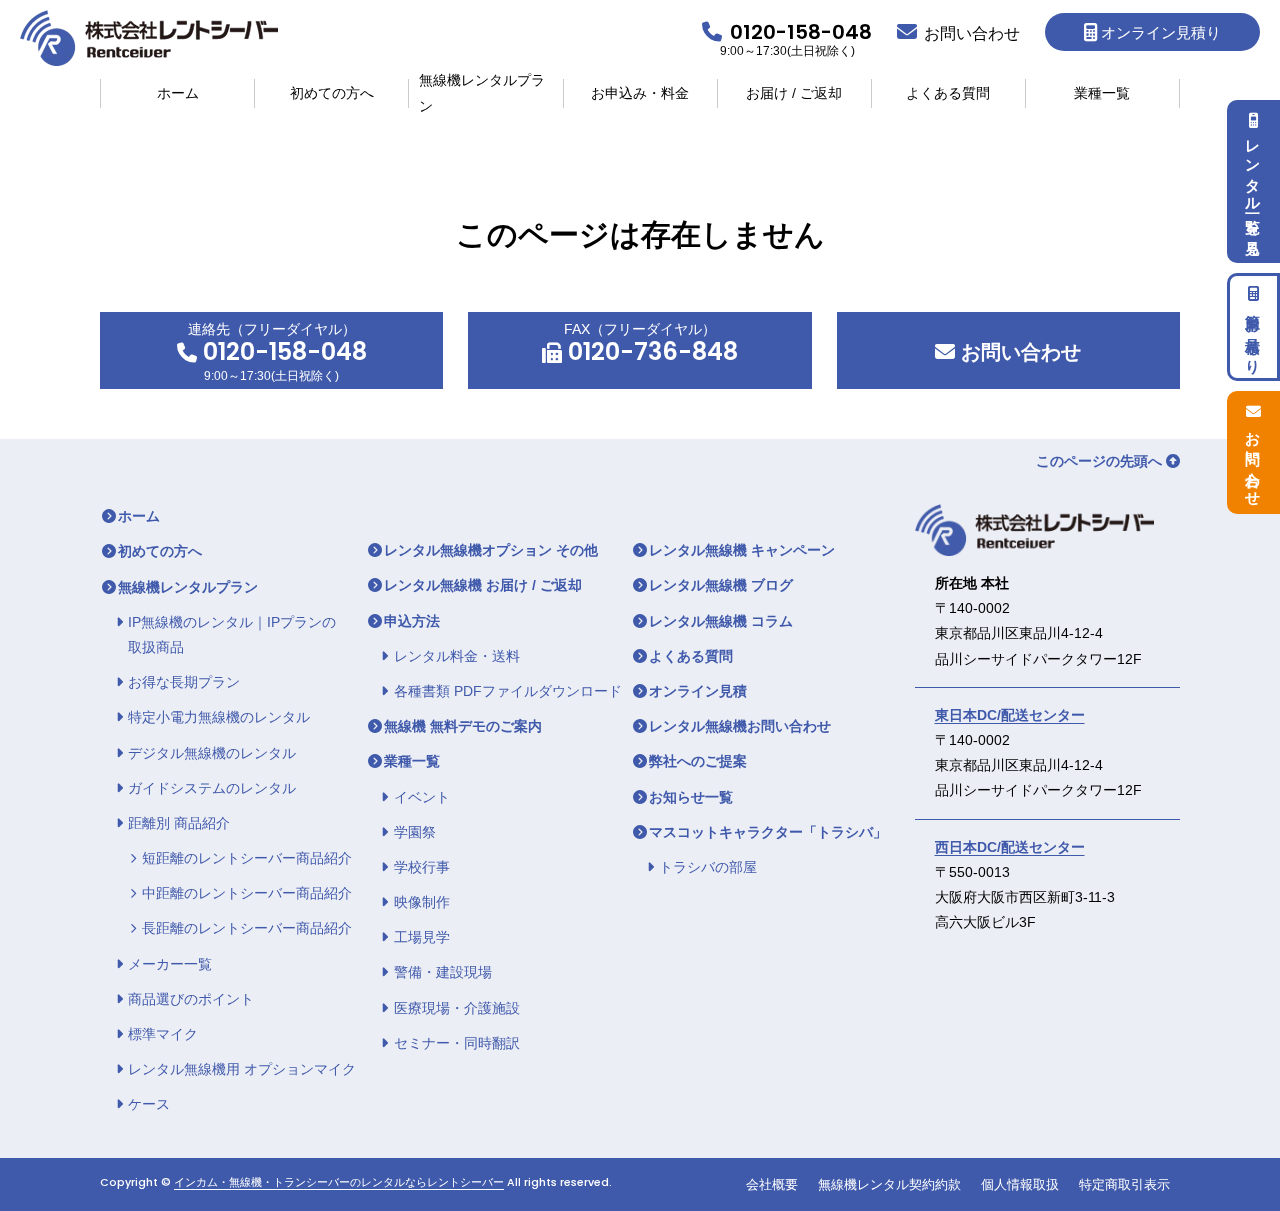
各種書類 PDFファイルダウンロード (508, 691)
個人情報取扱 (1020, 1184)
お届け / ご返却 (794, 93)
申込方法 (412, 621)
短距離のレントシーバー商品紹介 (247, 858)
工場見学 (422, 937)
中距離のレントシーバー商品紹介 (247, 893)
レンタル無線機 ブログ (721, 585)
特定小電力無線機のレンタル (219, 717)
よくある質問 (948, 93)
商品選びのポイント (191, 999)
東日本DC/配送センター (1010, 715)
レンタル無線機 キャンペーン (742, 550)
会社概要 (772, 1184)
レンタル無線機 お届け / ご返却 (483, 585)
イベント (422, 797)
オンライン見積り (1161, 32)
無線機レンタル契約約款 (889, 1184)
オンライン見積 (698, 691)
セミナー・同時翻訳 (457, 1043)
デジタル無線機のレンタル (212, 753)
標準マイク (163, 1034)
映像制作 (422, 902)
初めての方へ (332, 93)
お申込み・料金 (640, 93)
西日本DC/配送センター (1010, 847)
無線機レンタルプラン (482, 93)
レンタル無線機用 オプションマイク (242, 1069)
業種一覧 (1102, 93)
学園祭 (415, 832)
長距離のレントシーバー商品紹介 (247, 928)
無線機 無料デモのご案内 (463, 726)
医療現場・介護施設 (457, 1008)
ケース (149, 1104)
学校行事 (422, 867)
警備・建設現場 (443, 972)
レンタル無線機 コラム (721, 621)
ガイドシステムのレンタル (212, 788)
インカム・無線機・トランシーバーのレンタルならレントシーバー (339, 1182)
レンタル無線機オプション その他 (491, 550)
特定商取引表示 (1124, 1184)
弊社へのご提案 (698, 761)
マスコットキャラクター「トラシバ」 (768, 832)
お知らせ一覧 (691, 797)
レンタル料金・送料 (457, 656)
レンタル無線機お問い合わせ (740, 726)
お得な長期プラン (184, 682)
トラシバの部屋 (708, 867)
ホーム (178, 93)
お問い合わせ (1018, 352)
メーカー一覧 (170, 964)
